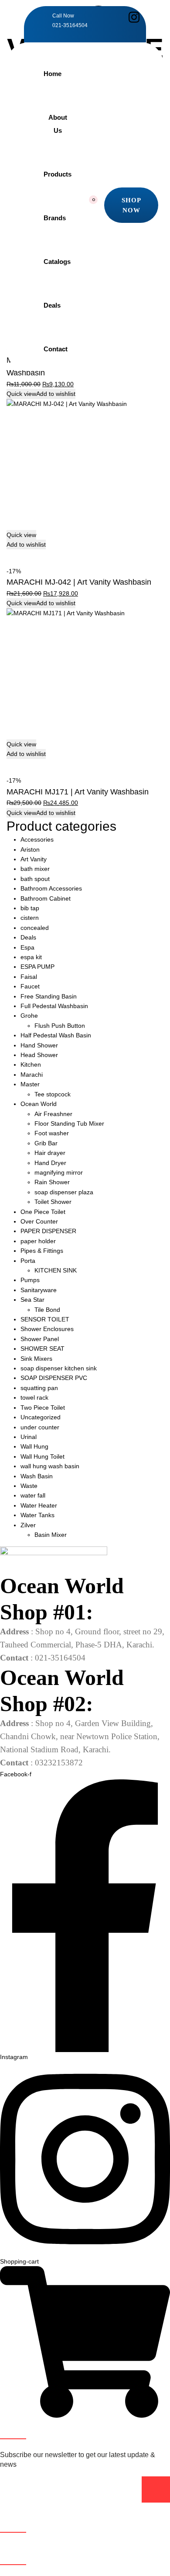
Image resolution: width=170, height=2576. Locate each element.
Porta (28, 1261)
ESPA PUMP (37, 967)
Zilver (28, 1525)
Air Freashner (53, 1114)
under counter (40, 1427)
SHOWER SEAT (42, 1349)
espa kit (31, 957)
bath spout (35, 879)
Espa (27, 947)
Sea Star (32, 1300)
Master (30, 1084)
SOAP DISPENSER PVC (54, 1378)
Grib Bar (46, 1143)
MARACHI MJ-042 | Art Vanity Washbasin (79, 582)
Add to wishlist (56, 394)
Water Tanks (37, 1515)
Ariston (30, 849)
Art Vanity (34, 859)
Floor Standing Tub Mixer (69, 1123)
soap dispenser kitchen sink (59, 1368)
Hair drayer (50, 1153)
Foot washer (52, 1133)
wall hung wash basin (50, 1466)
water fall (33, 1495)
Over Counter (39, 1221)
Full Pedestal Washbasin (54, 1006)
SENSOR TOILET (45, 1319)
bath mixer (35, 869)
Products (58, 174)
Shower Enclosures (47, 1329)
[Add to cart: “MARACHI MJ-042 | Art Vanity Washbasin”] (10, 554)
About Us (58, 124)
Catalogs (57, 262)
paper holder (38, 1241)
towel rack (34, 1397)
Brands (55, 218)
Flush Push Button (60, 1026)
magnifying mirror (59, 1172)
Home (53, 74)
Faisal (29, 977)
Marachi (32, 1075)
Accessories (37, 839)
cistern (30, 918)
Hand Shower (39, 1045)
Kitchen (31, 1064)
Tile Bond (47, 1310)
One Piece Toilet (43, 1212)
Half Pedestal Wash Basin (56, 1035)
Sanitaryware (39, 1290)
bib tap (30, 908)
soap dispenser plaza (64, 1192)
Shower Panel (40, 1339)
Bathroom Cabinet (46, 898)
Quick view (21, 394)
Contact (56, 349)
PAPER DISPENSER (48, 1231)
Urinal (29, 1437)
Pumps (30, 1280)
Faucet (30, 986)
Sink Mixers (36, 1359)
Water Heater (39, 1505)
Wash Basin (37, 1476)
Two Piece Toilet (43, 1408)
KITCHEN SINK (56, 1270)
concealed (35, 928)
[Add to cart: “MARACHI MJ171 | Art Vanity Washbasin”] (10, 764)
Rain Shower (52, 1182)
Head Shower (39, 1055)
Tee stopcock (53, 1094)
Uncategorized (41, 1417)
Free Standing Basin (49, 996)
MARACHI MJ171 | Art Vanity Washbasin (78, 792)
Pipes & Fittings (42, 1251)
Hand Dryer (50, 1163)
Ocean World (39, 1104)
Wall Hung (34, 1446)
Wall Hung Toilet (42, 1456)
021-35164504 (70, 25)
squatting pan (39, 1388)
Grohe (29, 1016)
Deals (52, 305)
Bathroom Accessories (51, 888)
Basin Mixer (51, 1535)
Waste (29, 1486)
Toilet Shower (53, 1202)
